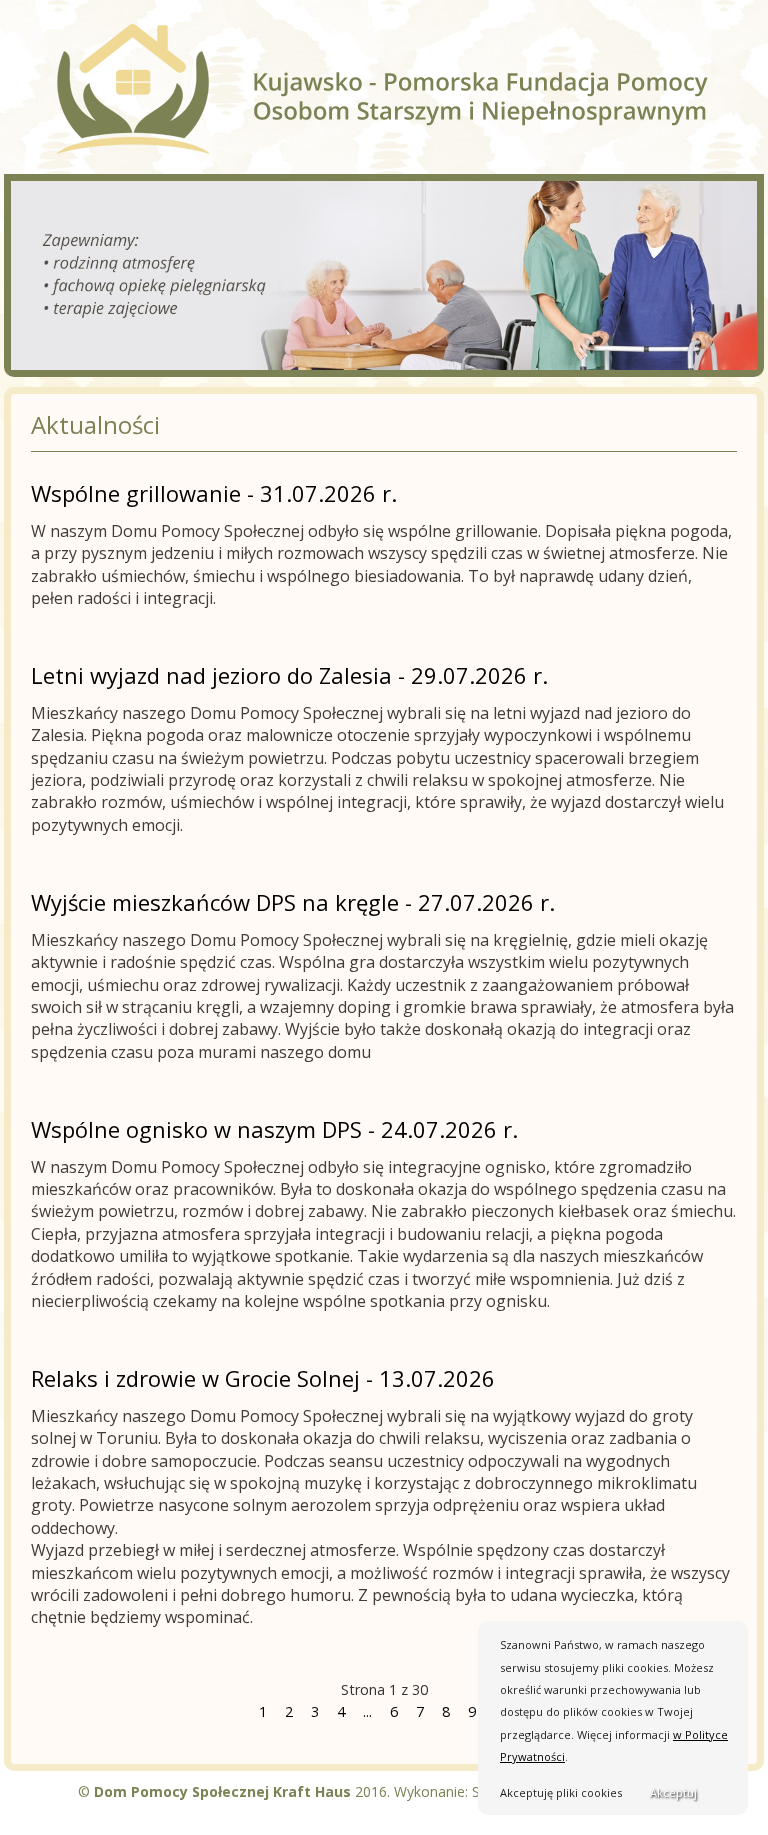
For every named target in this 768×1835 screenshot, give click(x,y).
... (367, 1711)
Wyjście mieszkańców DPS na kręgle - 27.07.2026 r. (293, 902)
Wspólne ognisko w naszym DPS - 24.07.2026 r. (274, 1129)
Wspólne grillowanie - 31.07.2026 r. (214, 493)
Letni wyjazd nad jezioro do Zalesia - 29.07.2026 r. (289, 675)
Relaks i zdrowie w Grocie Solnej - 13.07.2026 (263, 1378)
